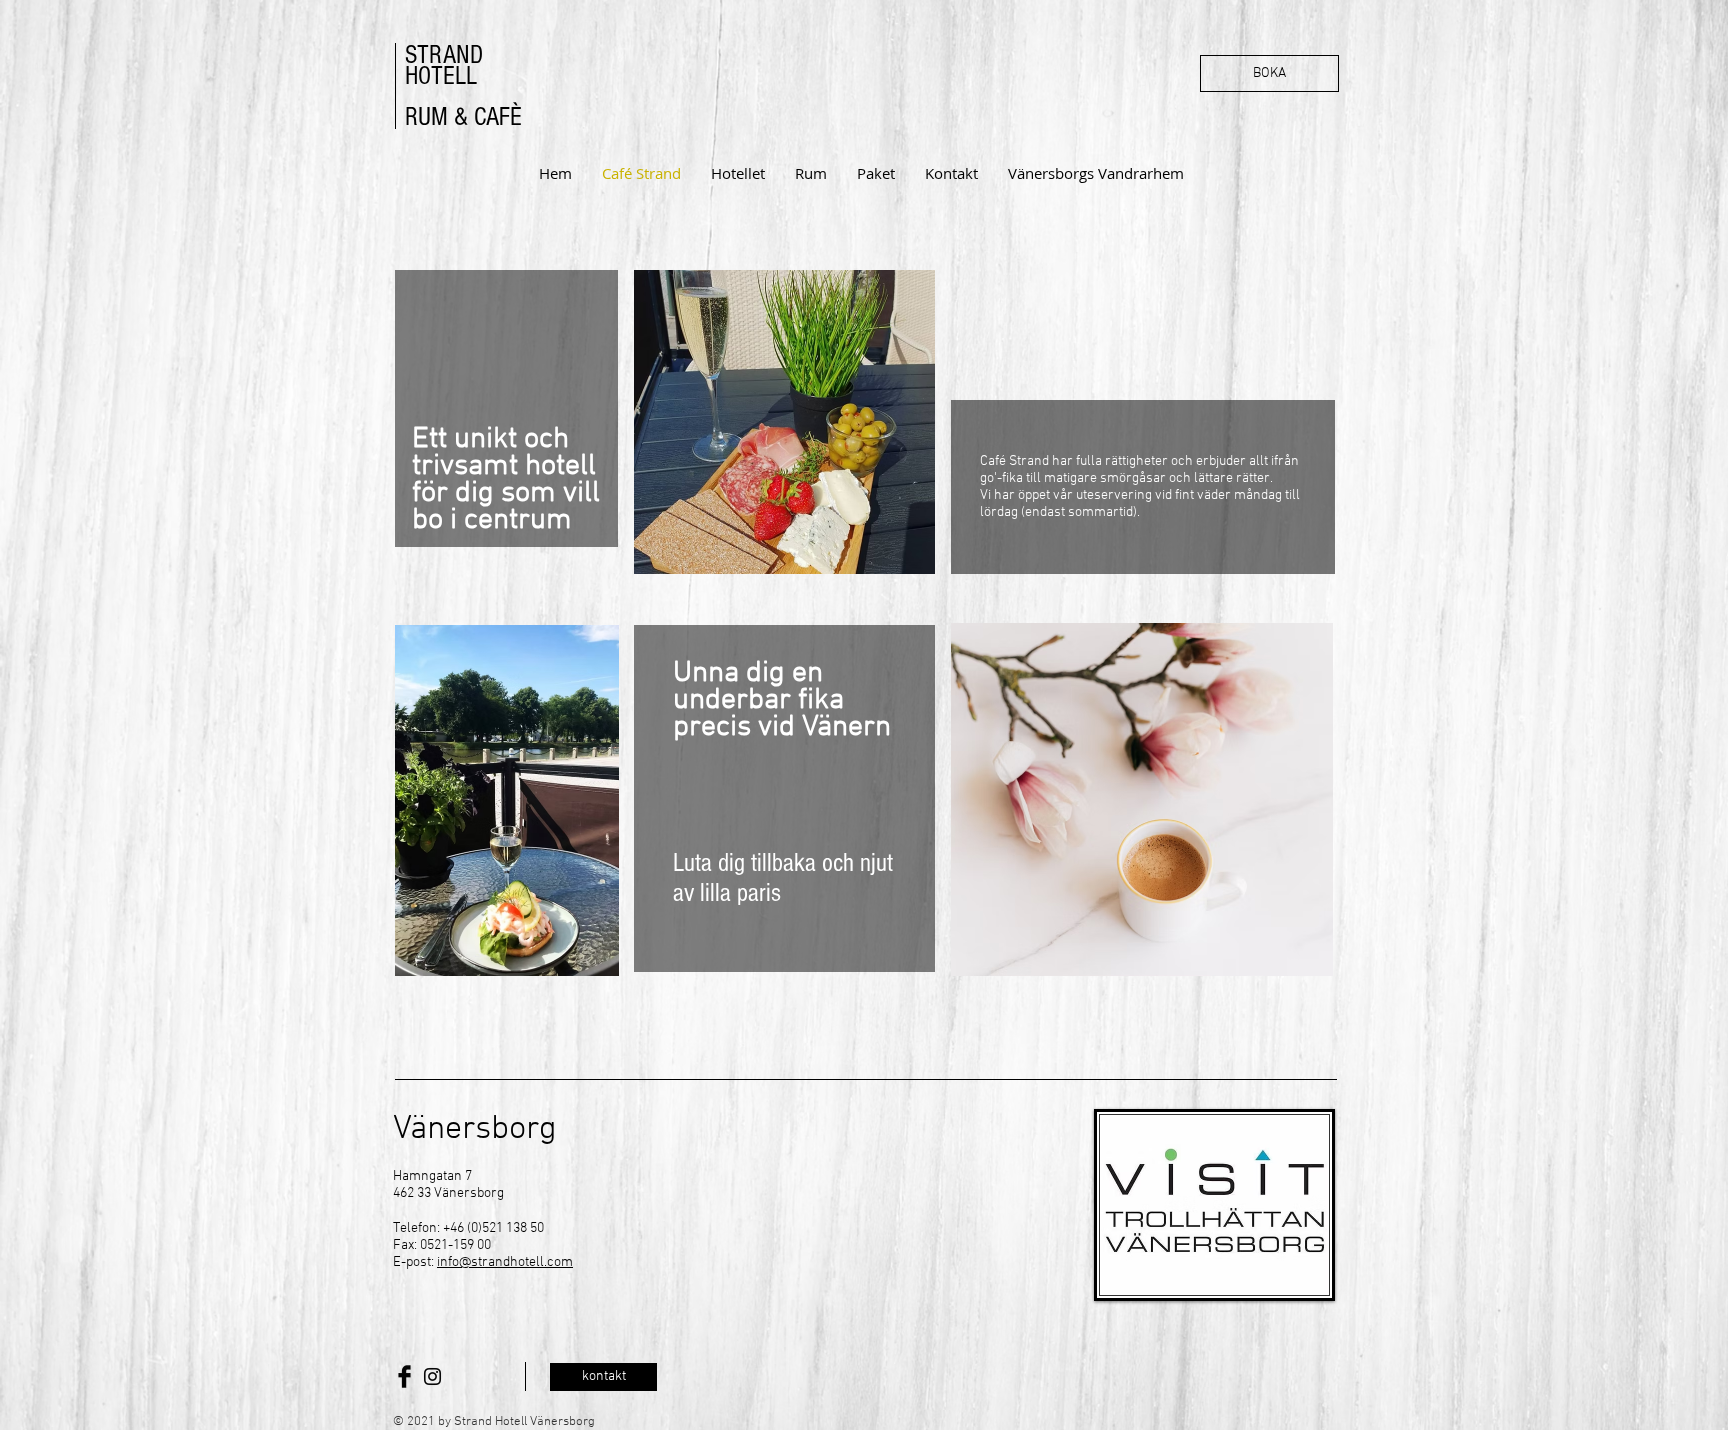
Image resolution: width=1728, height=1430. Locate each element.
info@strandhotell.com (505, 1262)
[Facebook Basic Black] (404, 1376)
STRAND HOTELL (444, 65)
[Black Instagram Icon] (432, 1376)
